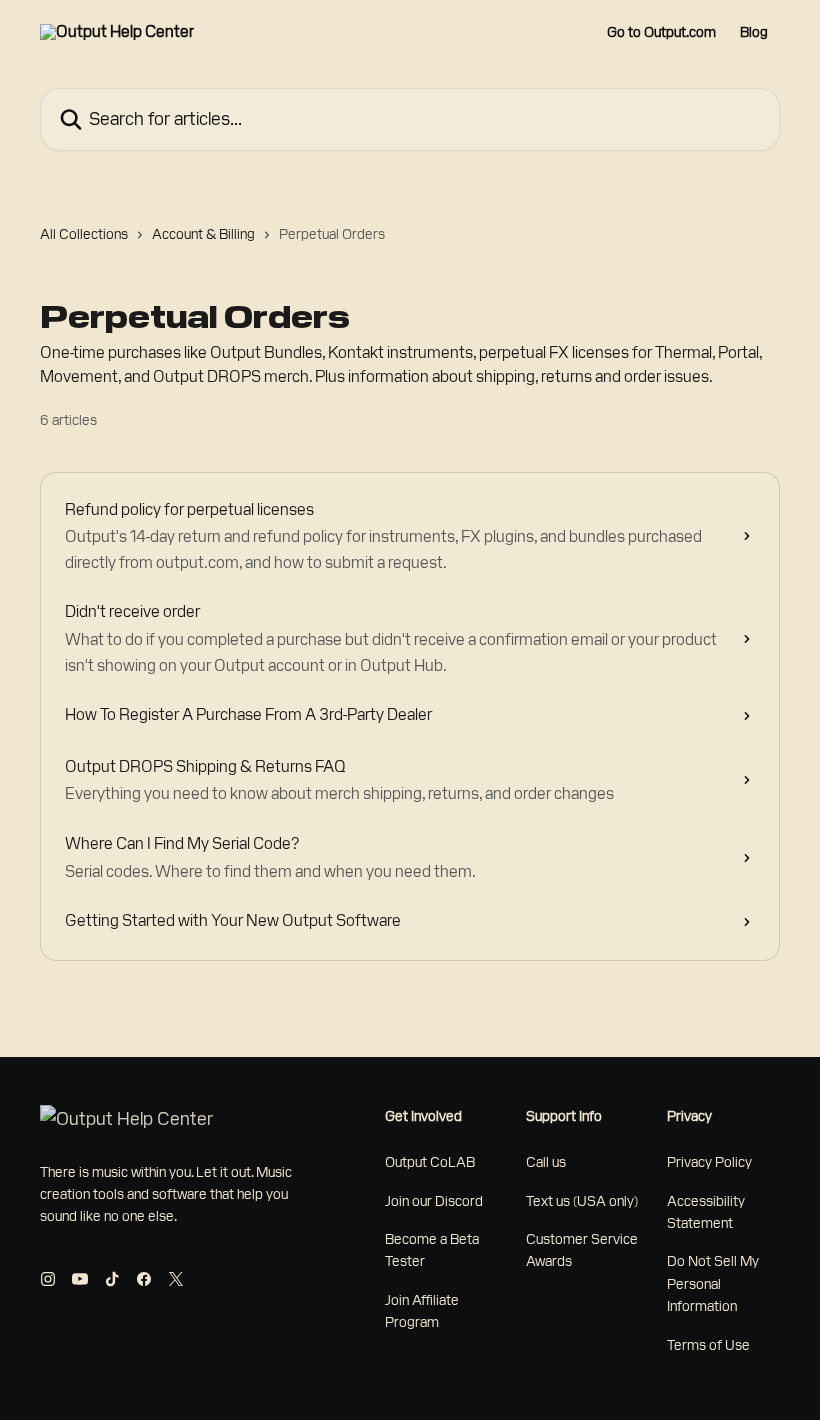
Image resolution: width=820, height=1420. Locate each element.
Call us (546, 1162)
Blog (754, 32)
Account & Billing (203, 234)
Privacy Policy (709, 1162)
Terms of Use (708, 1345)
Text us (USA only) (582, 1201)
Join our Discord (434, 1201)
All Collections (84, 234)
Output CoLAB (430, 1162)
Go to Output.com (661, 32)
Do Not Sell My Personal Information (713, 1283)
